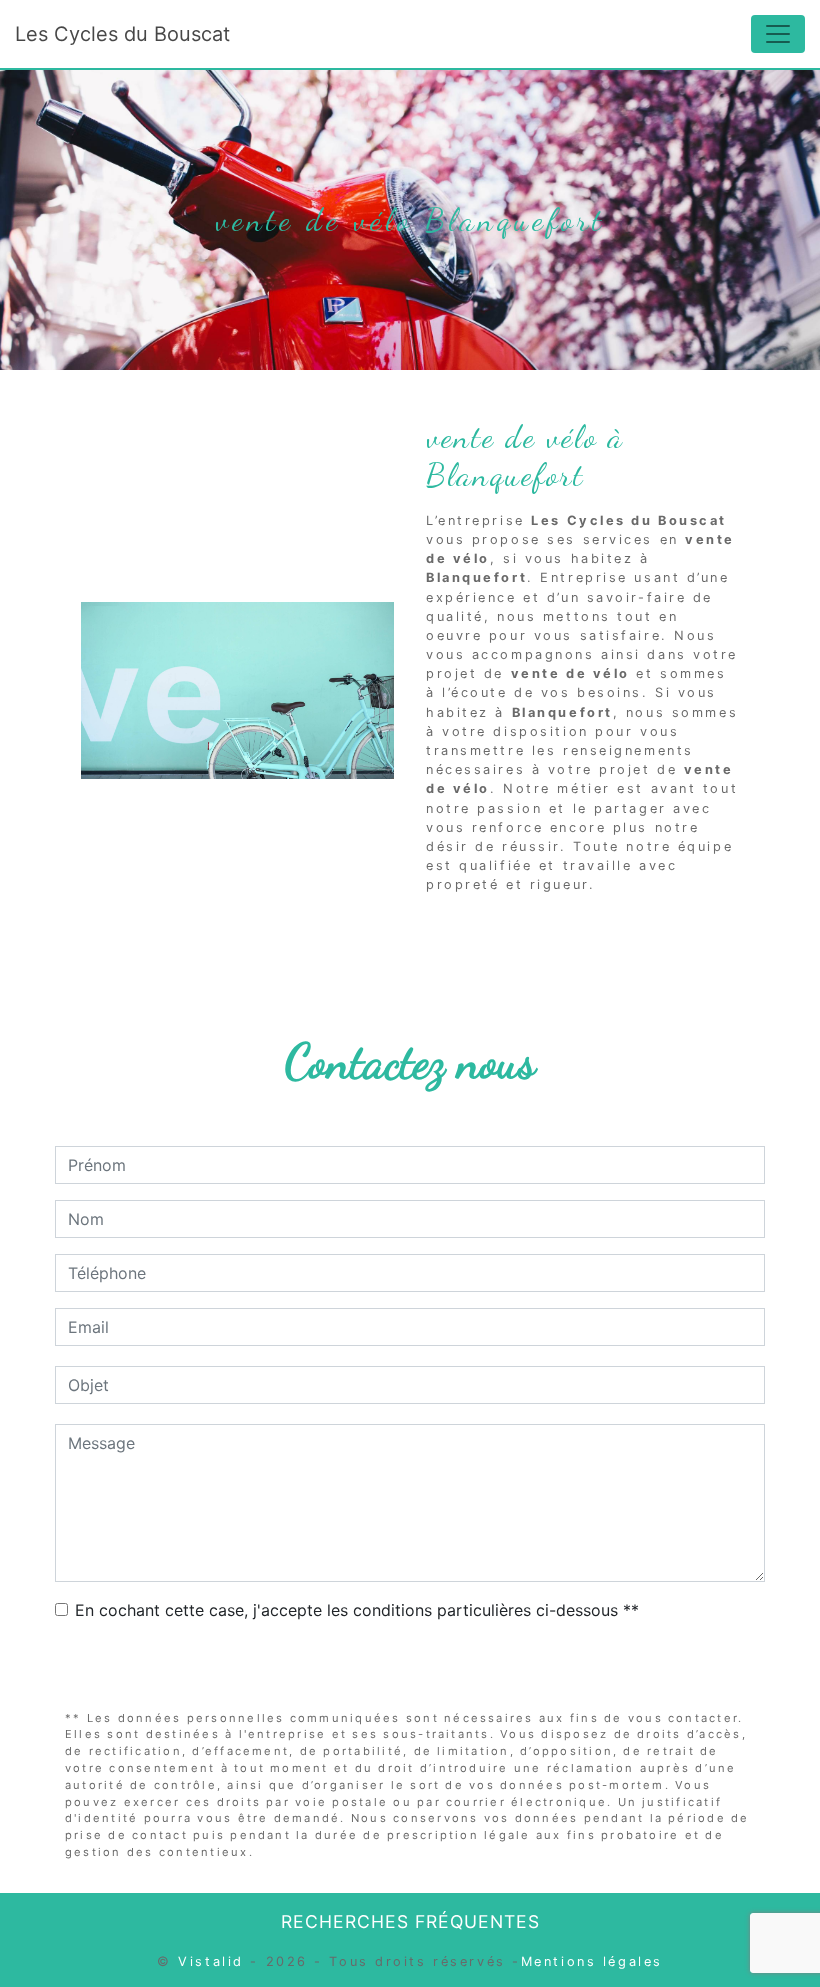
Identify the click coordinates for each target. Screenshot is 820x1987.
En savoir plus (608, 936)
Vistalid (210, 1961)
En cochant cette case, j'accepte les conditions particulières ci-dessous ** (357, 1610)
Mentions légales (592, 1961)
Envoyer (410, 1667)
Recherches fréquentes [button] (410, 1921)
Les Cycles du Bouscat (122, 34)
